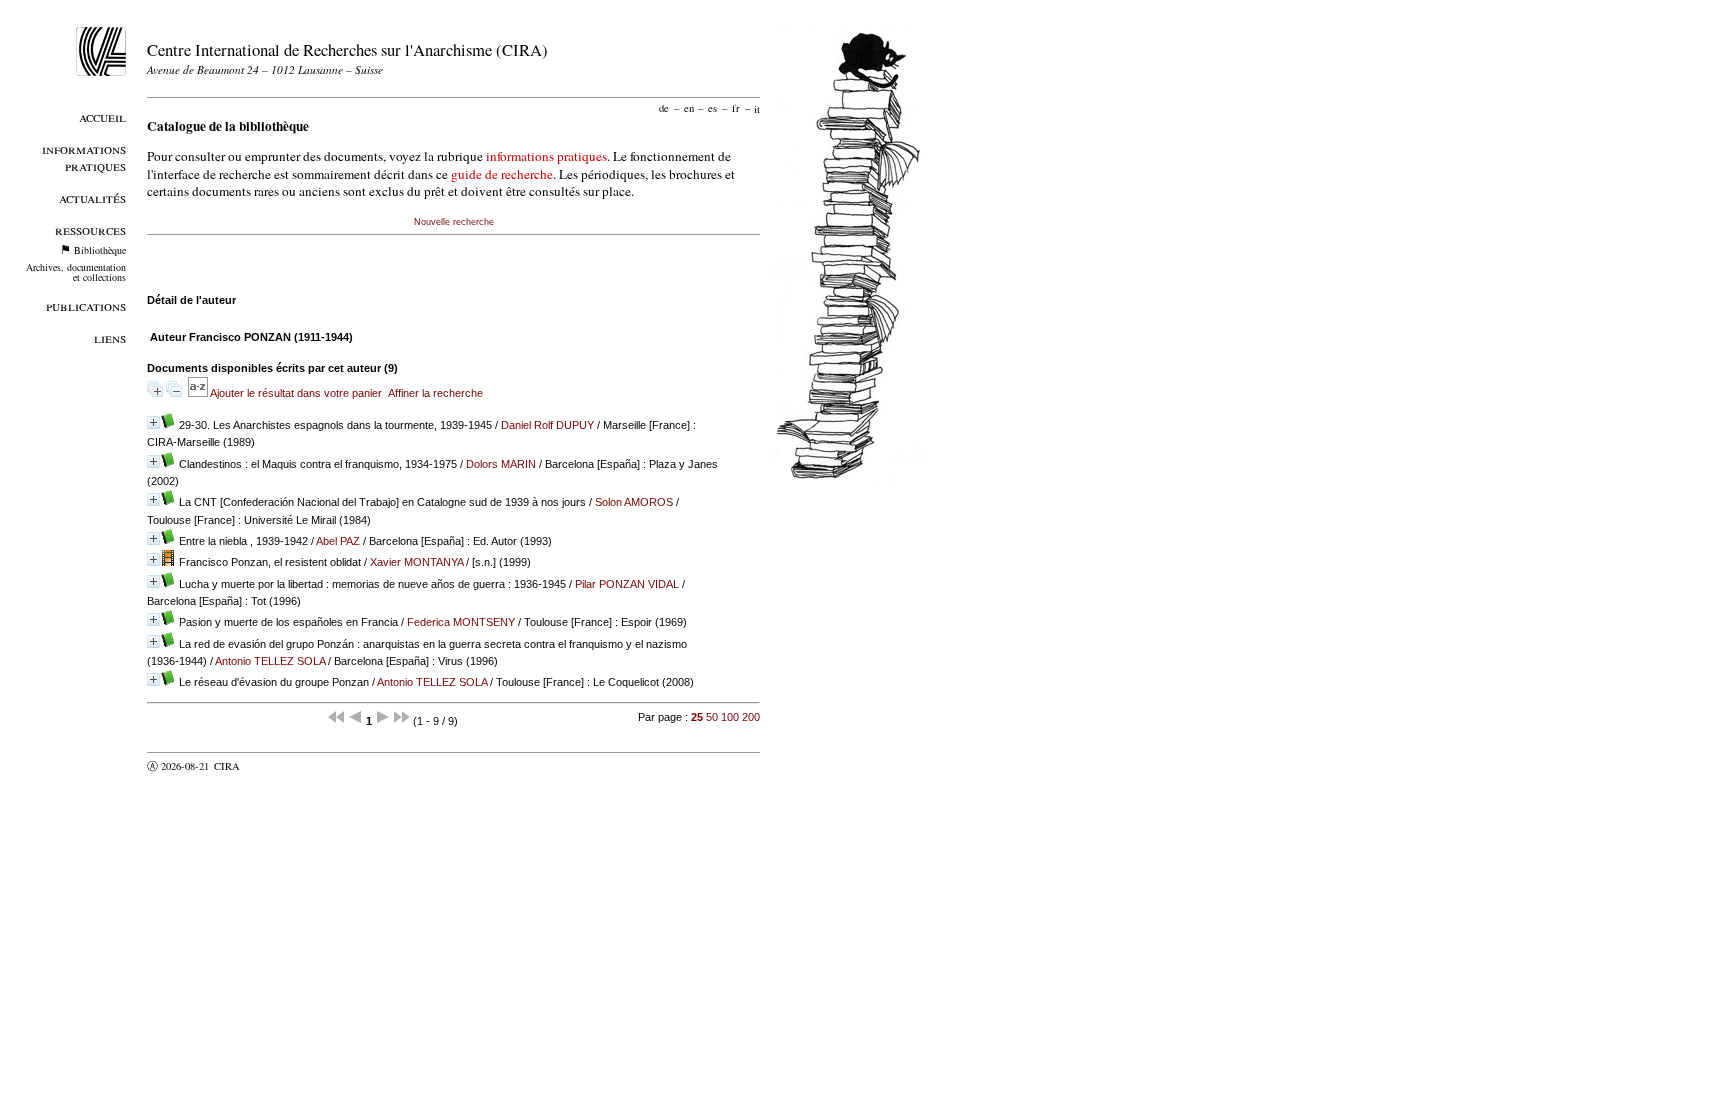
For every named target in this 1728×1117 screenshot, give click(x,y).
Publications (86, 305)
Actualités (92, 197)
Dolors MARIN (501, 464)
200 (751, 717)
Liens (110, 337)
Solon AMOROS (634, 502)
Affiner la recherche (435, 393)
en (689, 108)
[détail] (153, 422)
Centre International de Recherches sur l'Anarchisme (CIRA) (347, 49)
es (712, 108)
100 (730, 717)
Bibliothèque (100, 250)
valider (266, 766)
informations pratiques (546, 156)
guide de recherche (502, 174)
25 (697, 717)
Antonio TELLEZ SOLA (270, 661)
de (664, 108)
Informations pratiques (84, 157)
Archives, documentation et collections (76, 272)
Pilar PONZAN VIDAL (627, 584)
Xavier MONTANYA (416, 562)
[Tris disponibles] (199, 393)
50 (712, 717)
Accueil (102, 116)
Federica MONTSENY (461, 622)
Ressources (90, 229)
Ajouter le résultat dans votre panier (296, 393)
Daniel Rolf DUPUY (547, 425)
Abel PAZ (338, 541)
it (757, 108)
